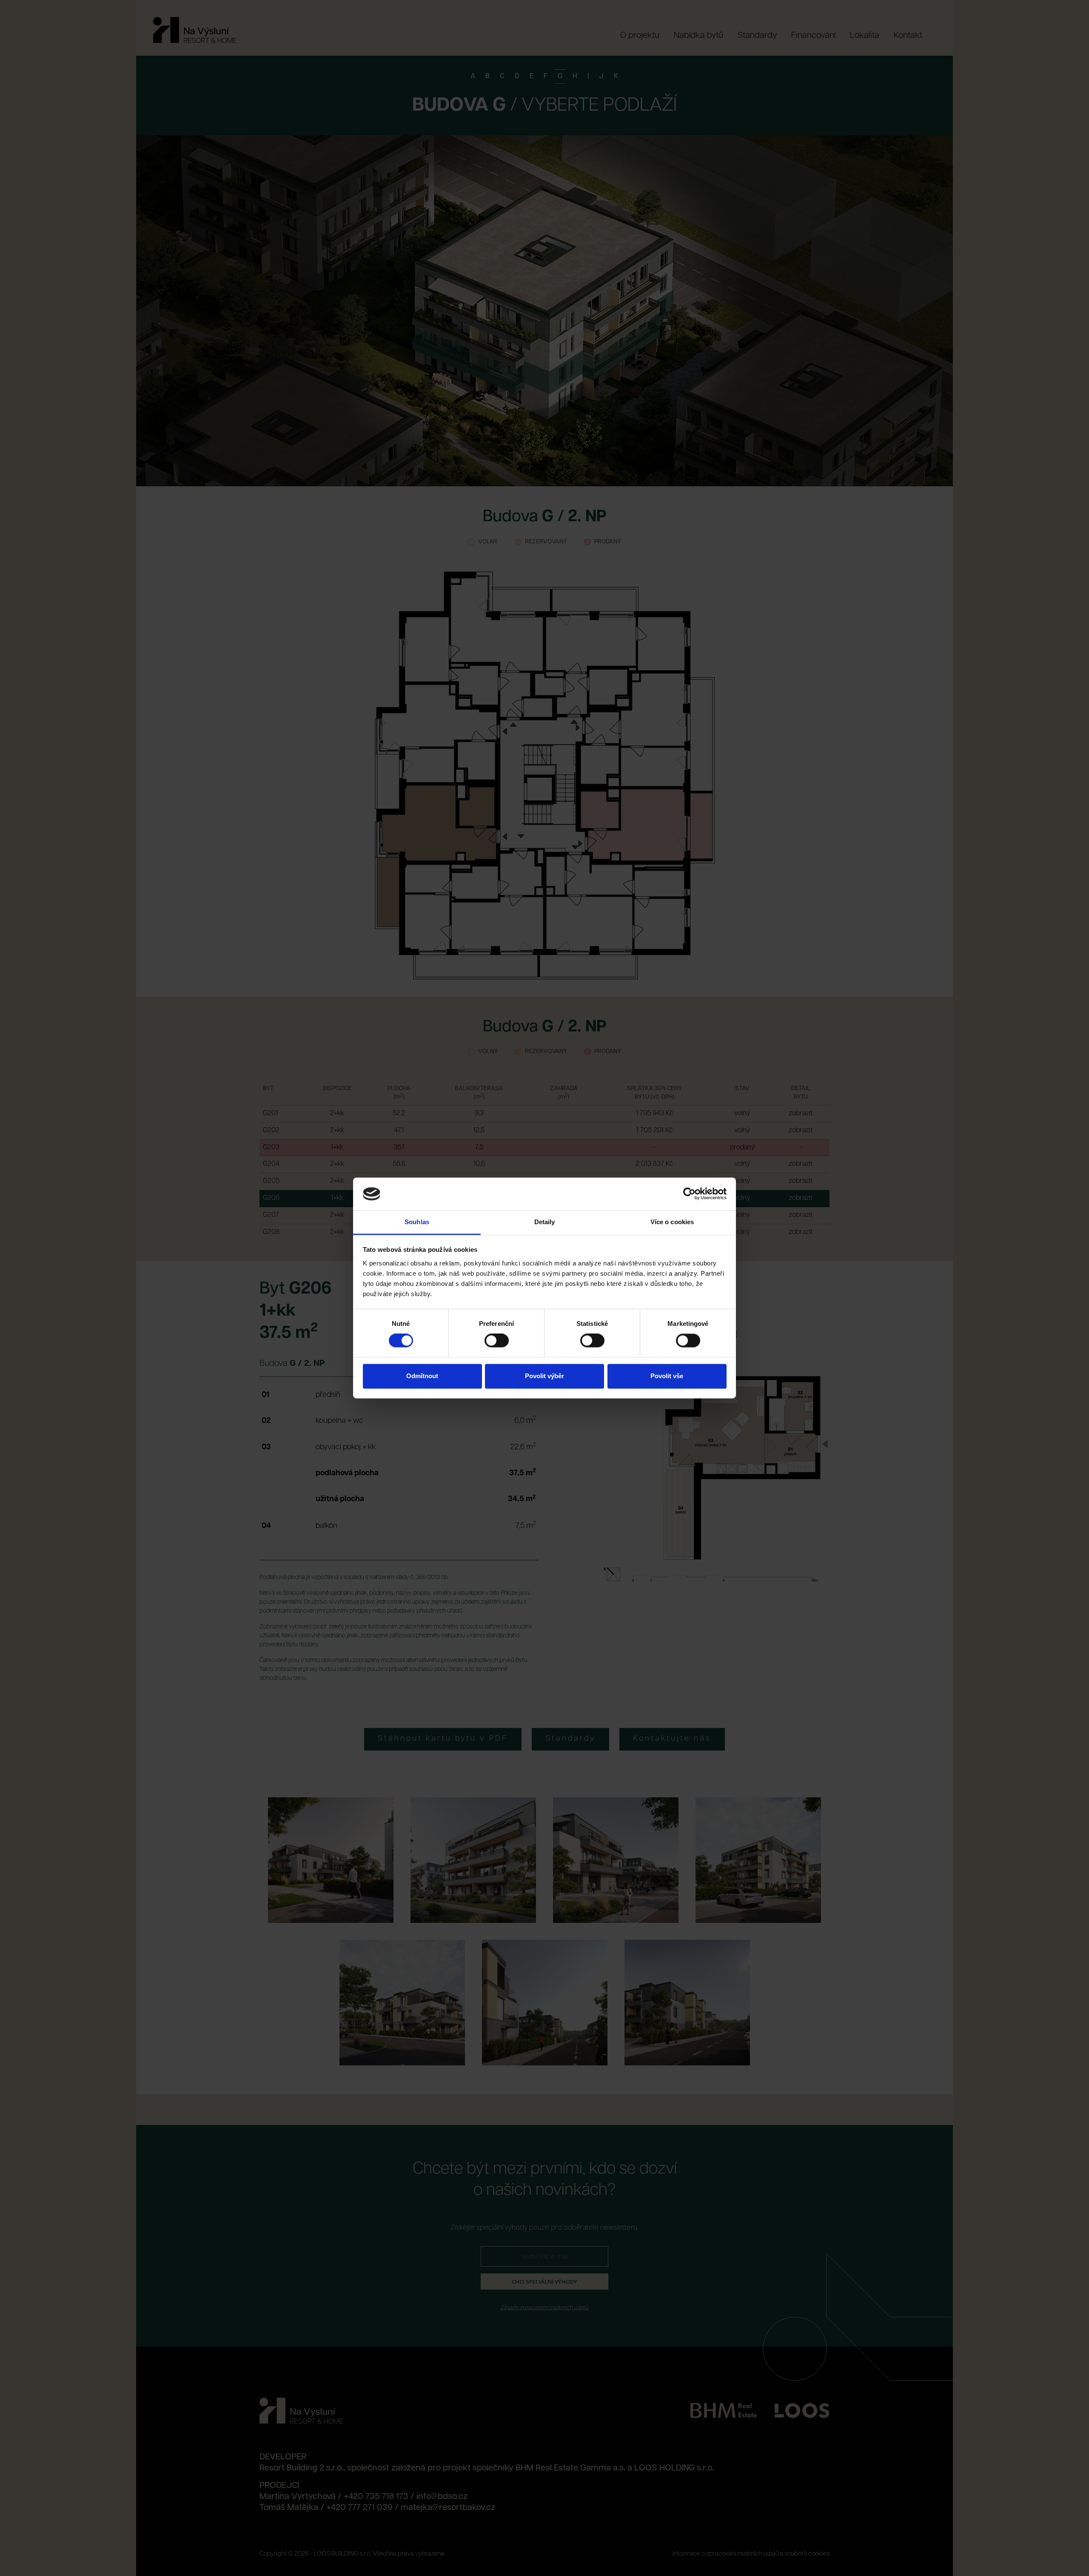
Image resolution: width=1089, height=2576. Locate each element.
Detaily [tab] (545, 1222)
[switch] (497, 1341)
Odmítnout (422, 1376)
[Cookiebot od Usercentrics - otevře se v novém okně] (689, 1194)
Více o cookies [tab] (672, 1222)
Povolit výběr (544, 1376)
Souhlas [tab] (417, 1222)
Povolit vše (667, 1376)
